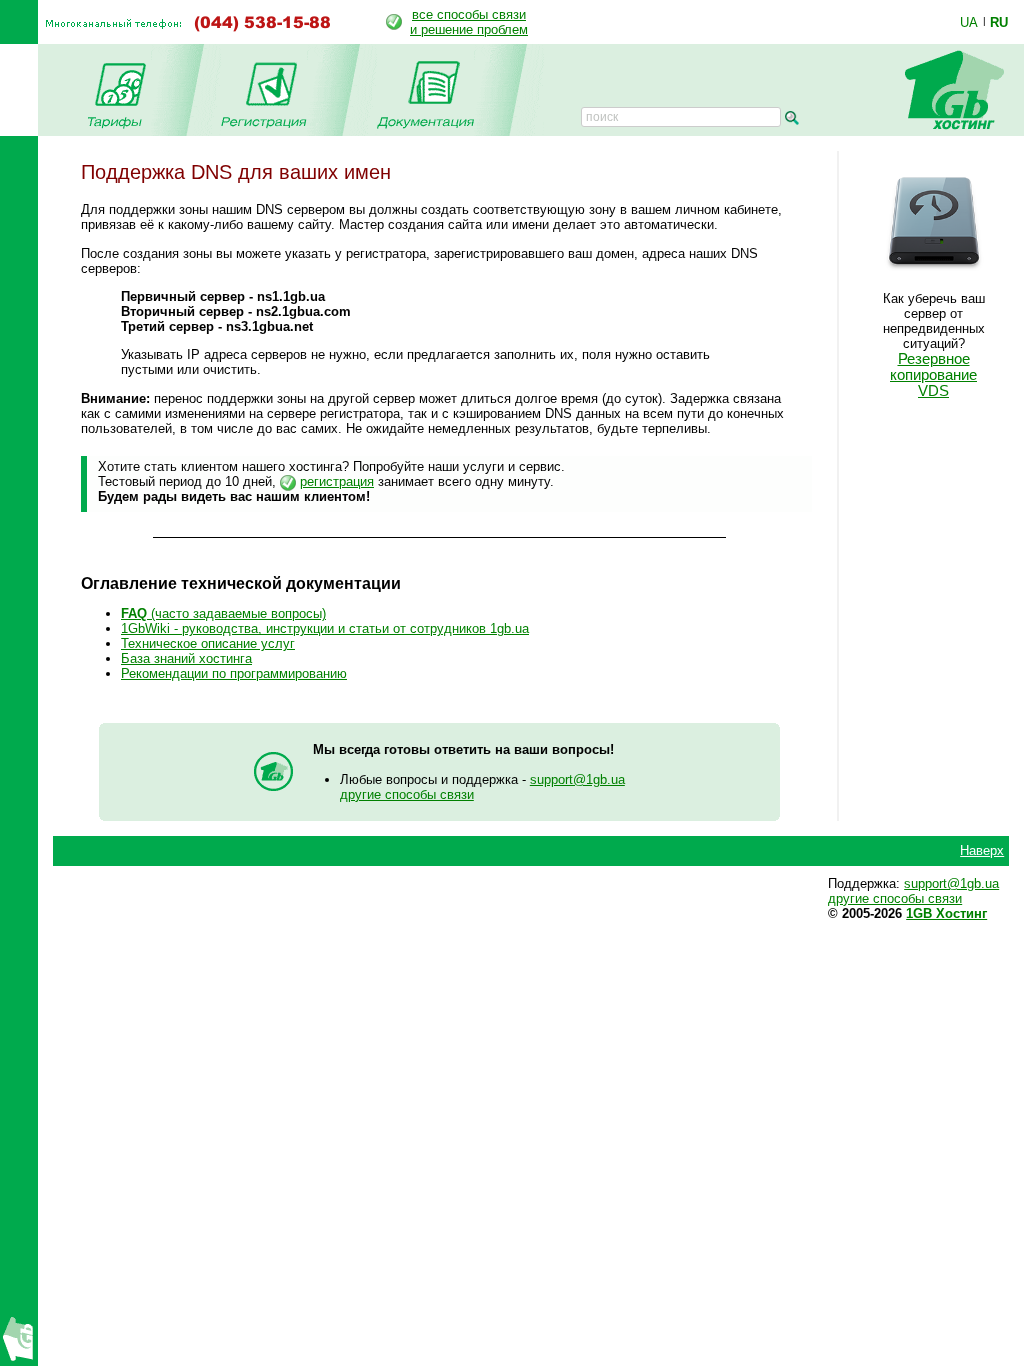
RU (999, 22)
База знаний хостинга (186, 658)
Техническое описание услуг (208, 643)
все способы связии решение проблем (469, 22)
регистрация (337, 481)
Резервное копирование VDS (933, 375)
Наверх (982, 850)
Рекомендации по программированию (234, 673)
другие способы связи (407, 794)
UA (969, 22)
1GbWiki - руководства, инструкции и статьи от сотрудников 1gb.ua (325, 628)
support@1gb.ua (577, 779)
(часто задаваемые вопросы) (223, 613)
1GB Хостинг (946, 913)
